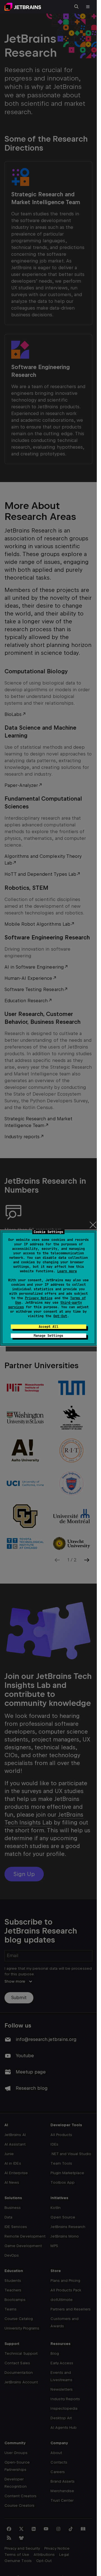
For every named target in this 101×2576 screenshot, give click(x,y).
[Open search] (77, 7)
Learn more (67, 1271)
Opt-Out (60, 1316)
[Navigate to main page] (23, 7)
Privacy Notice (39, 1298)
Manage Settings (48, 1336)
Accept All (49, 1327)
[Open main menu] (88, 7)
